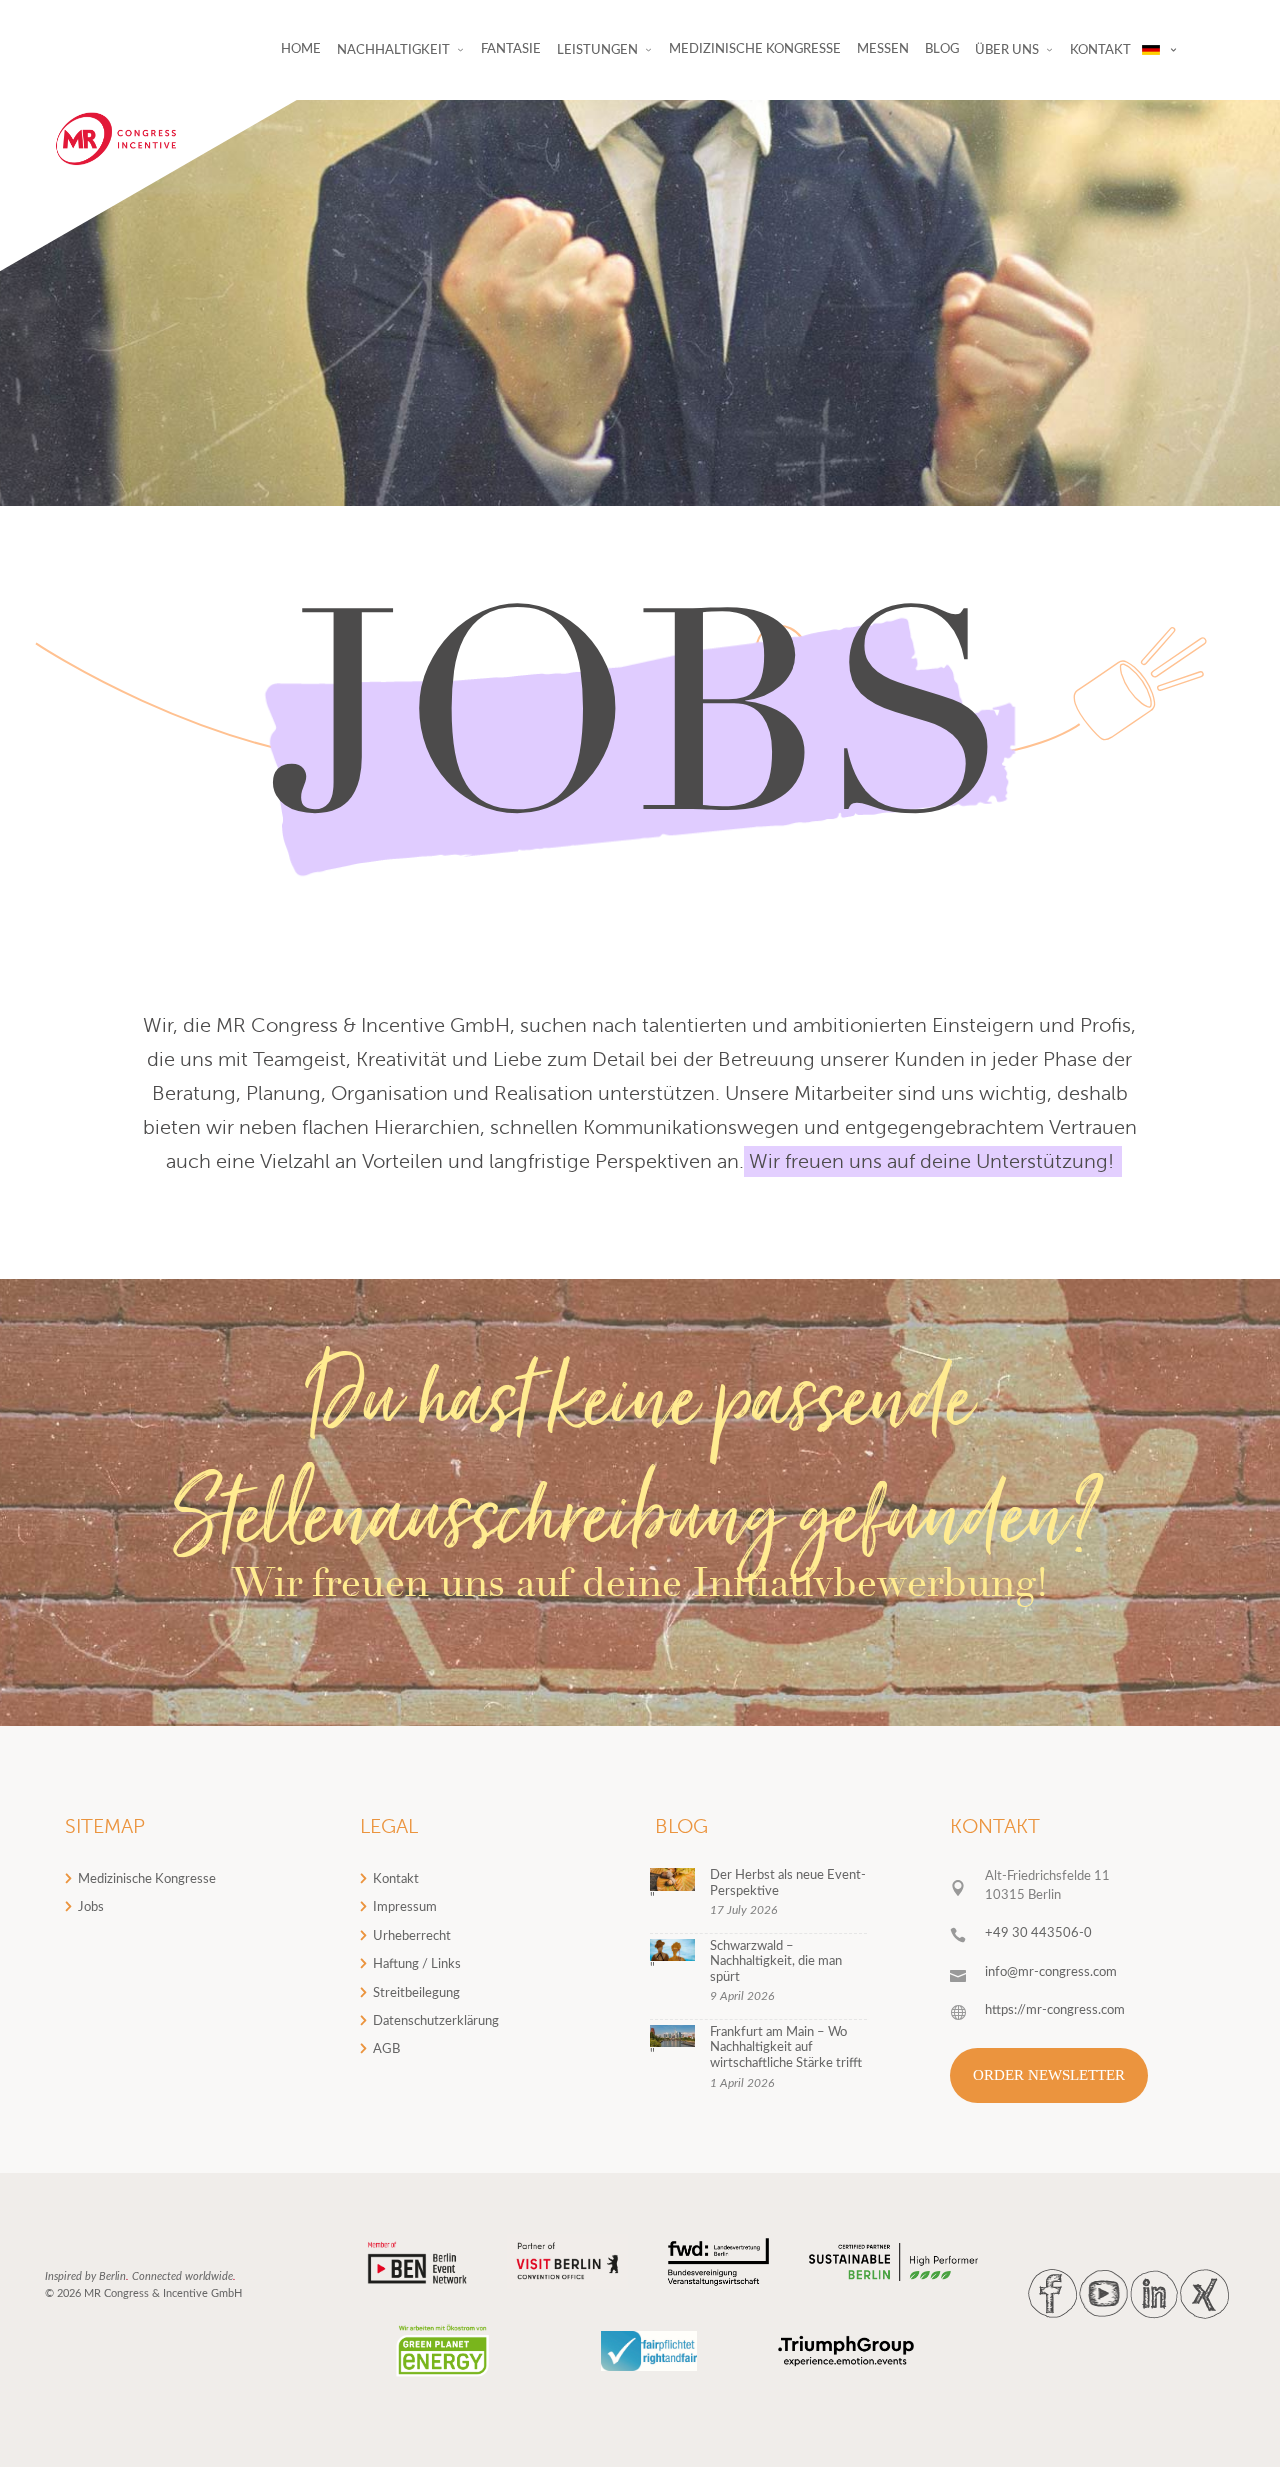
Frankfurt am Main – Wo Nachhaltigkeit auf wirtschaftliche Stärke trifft (786, 2048)
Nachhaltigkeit (393, 50)
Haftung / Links (417, 1964)
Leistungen (597, 50)
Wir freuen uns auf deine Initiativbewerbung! (640, 1587)
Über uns (1007, 50)
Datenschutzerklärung (436, 2021)
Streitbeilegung (416, 1993)
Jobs (91, 1907)
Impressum (405, 1907)
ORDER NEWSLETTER (1049, 2075)
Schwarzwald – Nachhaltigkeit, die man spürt (776, 1962)
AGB (386, 2049)
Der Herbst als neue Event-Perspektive (788, 1883)
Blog (942, 49)
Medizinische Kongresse (755, 49)
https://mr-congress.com (1055, 2010)
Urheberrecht (412, 1936)
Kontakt (396, 1879)
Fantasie (511, 49)
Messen (883, 49)
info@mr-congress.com (1051, 1972)
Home (301, 49)
